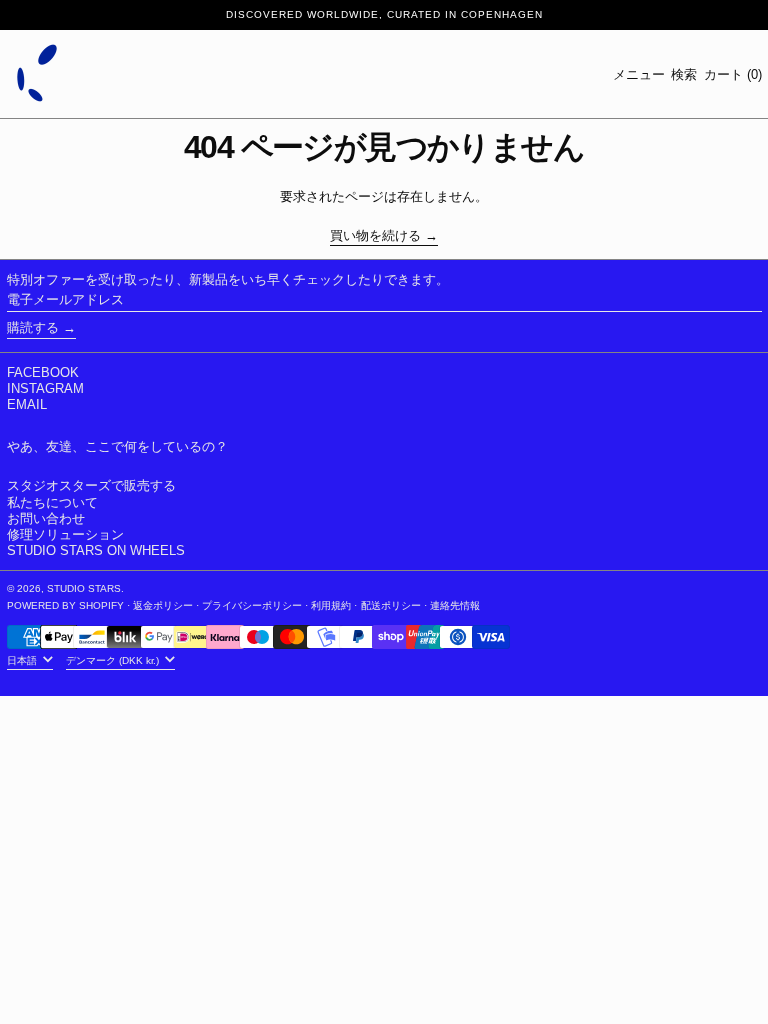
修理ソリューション (65, 534)
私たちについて (52, 502)
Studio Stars (84, 588)
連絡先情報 (455, 605)
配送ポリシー (391, 605)
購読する (33, 327)
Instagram (45, 388)
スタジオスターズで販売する (91, 485)
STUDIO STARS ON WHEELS (96, 550)
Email (27, 404)
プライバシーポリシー (252, 605)
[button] (684, 74)
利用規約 (331, 605)
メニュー (639, 74)
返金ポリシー (163, 605)
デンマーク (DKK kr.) (114, 660)
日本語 (23, 660)
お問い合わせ (46, 518)
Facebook (43, 372)
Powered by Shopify (65, 605)
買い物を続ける (375, 236)
